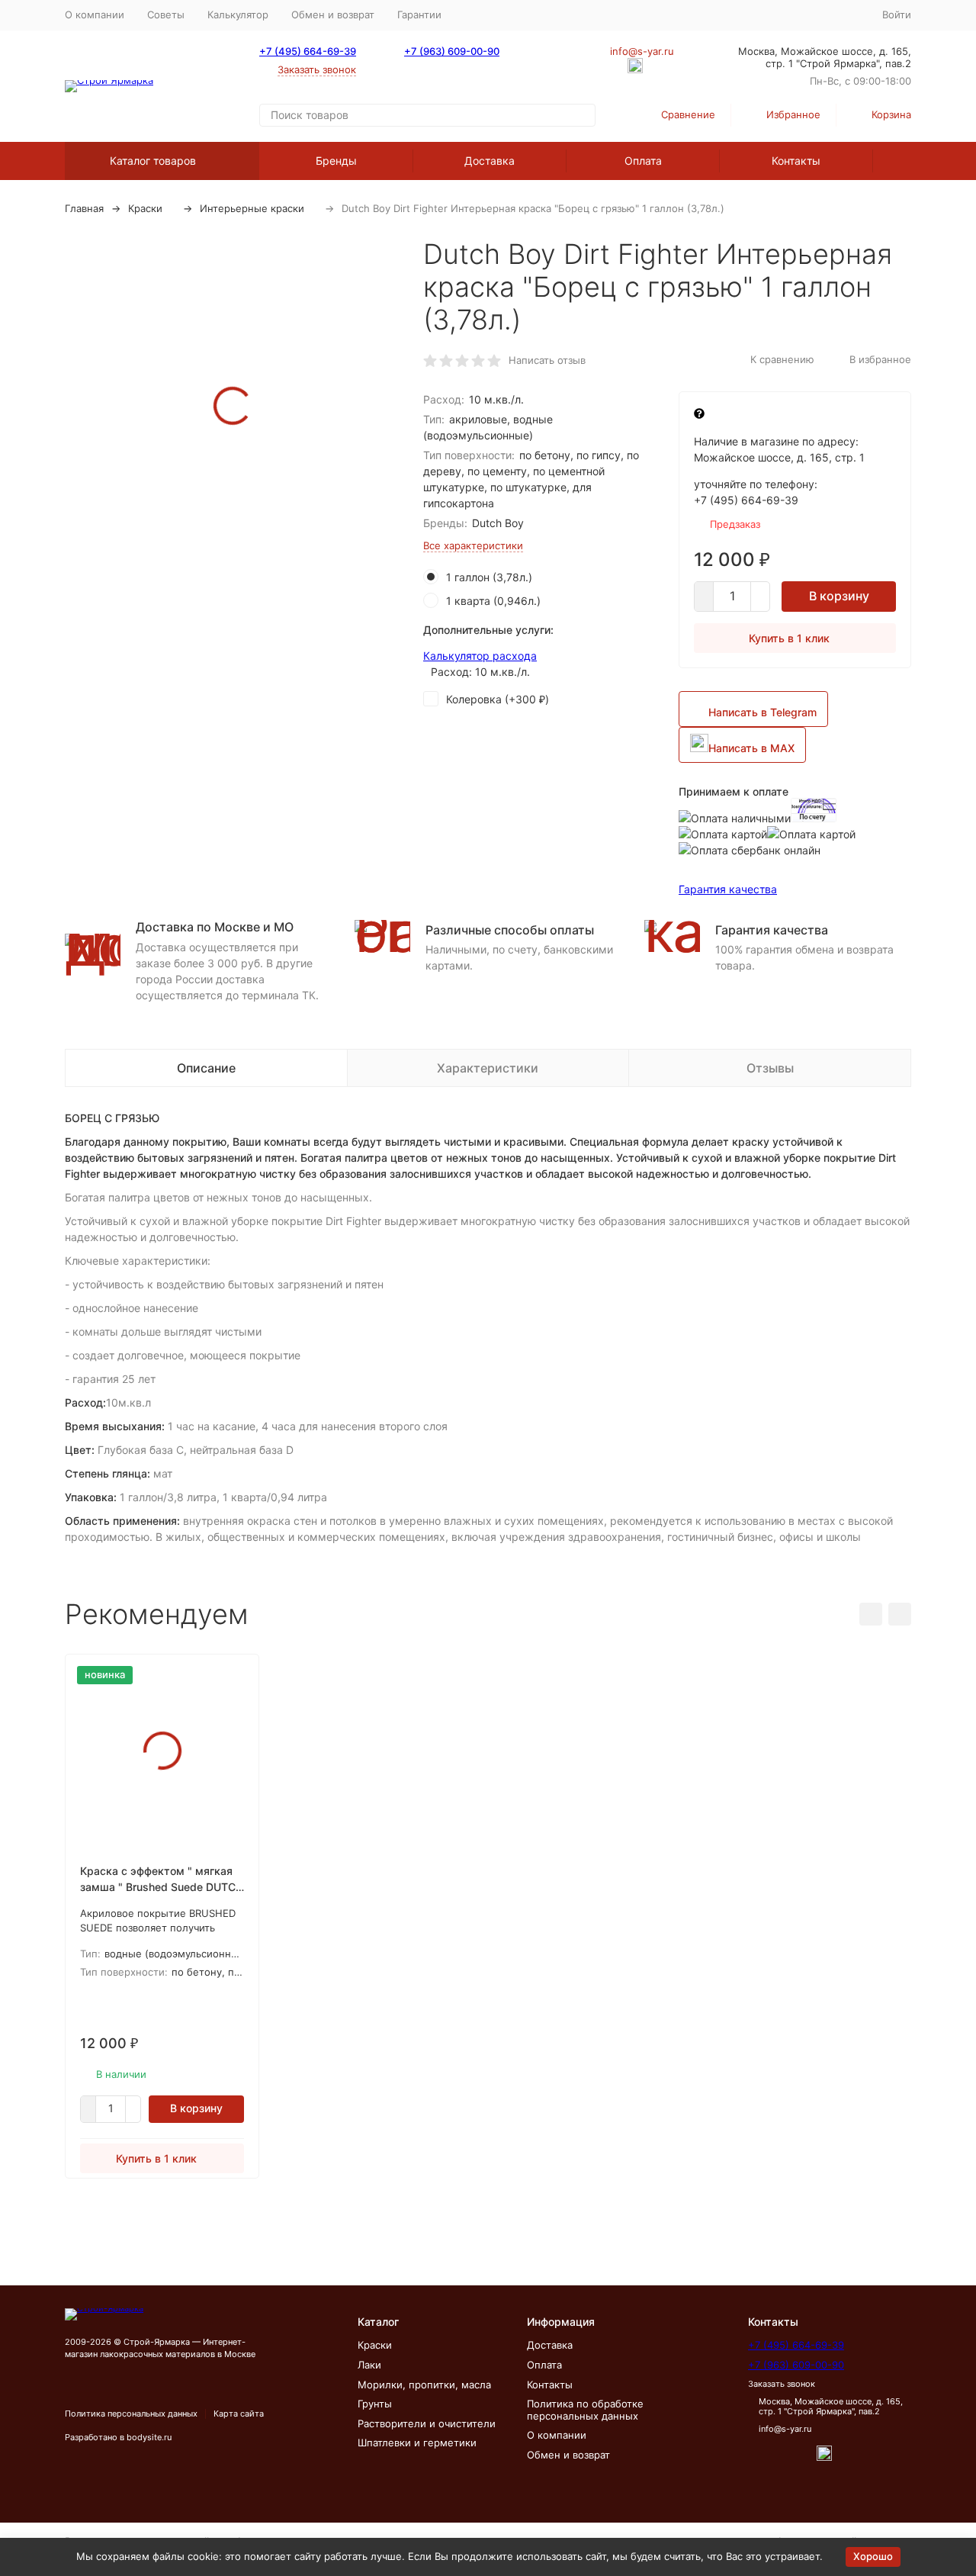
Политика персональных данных (131, 2414)
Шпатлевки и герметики (417, 2443)
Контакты (796, 161)
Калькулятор (238, 14)
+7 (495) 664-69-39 (308, 51)
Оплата (643, 161)
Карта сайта (239, 2414)
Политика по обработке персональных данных (585, 2410)
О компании (95, 14)
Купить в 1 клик (789, 638)
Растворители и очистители (427, 2423)
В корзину (839, 596)
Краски (145, 208)
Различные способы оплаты (510, 930)
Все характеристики (473, 545)
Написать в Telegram (762, 712)
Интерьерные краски (252, 208)
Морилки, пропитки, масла (424, 2385)
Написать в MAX (751, 748)
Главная (84, 208)
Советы (166, 14)
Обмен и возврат (333, 14)
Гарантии (419, 14)
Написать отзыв (547, 360)
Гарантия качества (728, 889)
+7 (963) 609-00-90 (452, 51)
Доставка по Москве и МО (215, 927)
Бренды (336, 161)
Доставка (490, 161)
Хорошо (873, 2556)
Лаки (369, 2365)
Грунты (375, 2404)
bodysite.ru (149, 2437)
